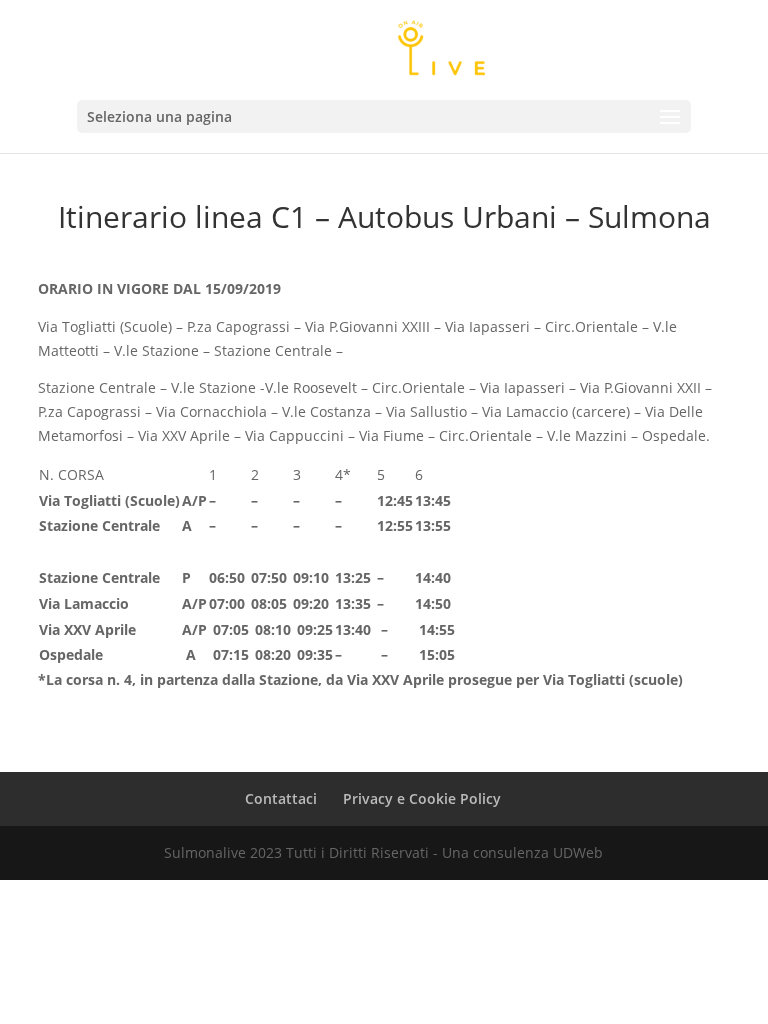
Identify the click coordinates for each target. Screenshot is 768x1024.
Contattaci (281, 798)
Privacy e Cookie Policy (422, 798)
